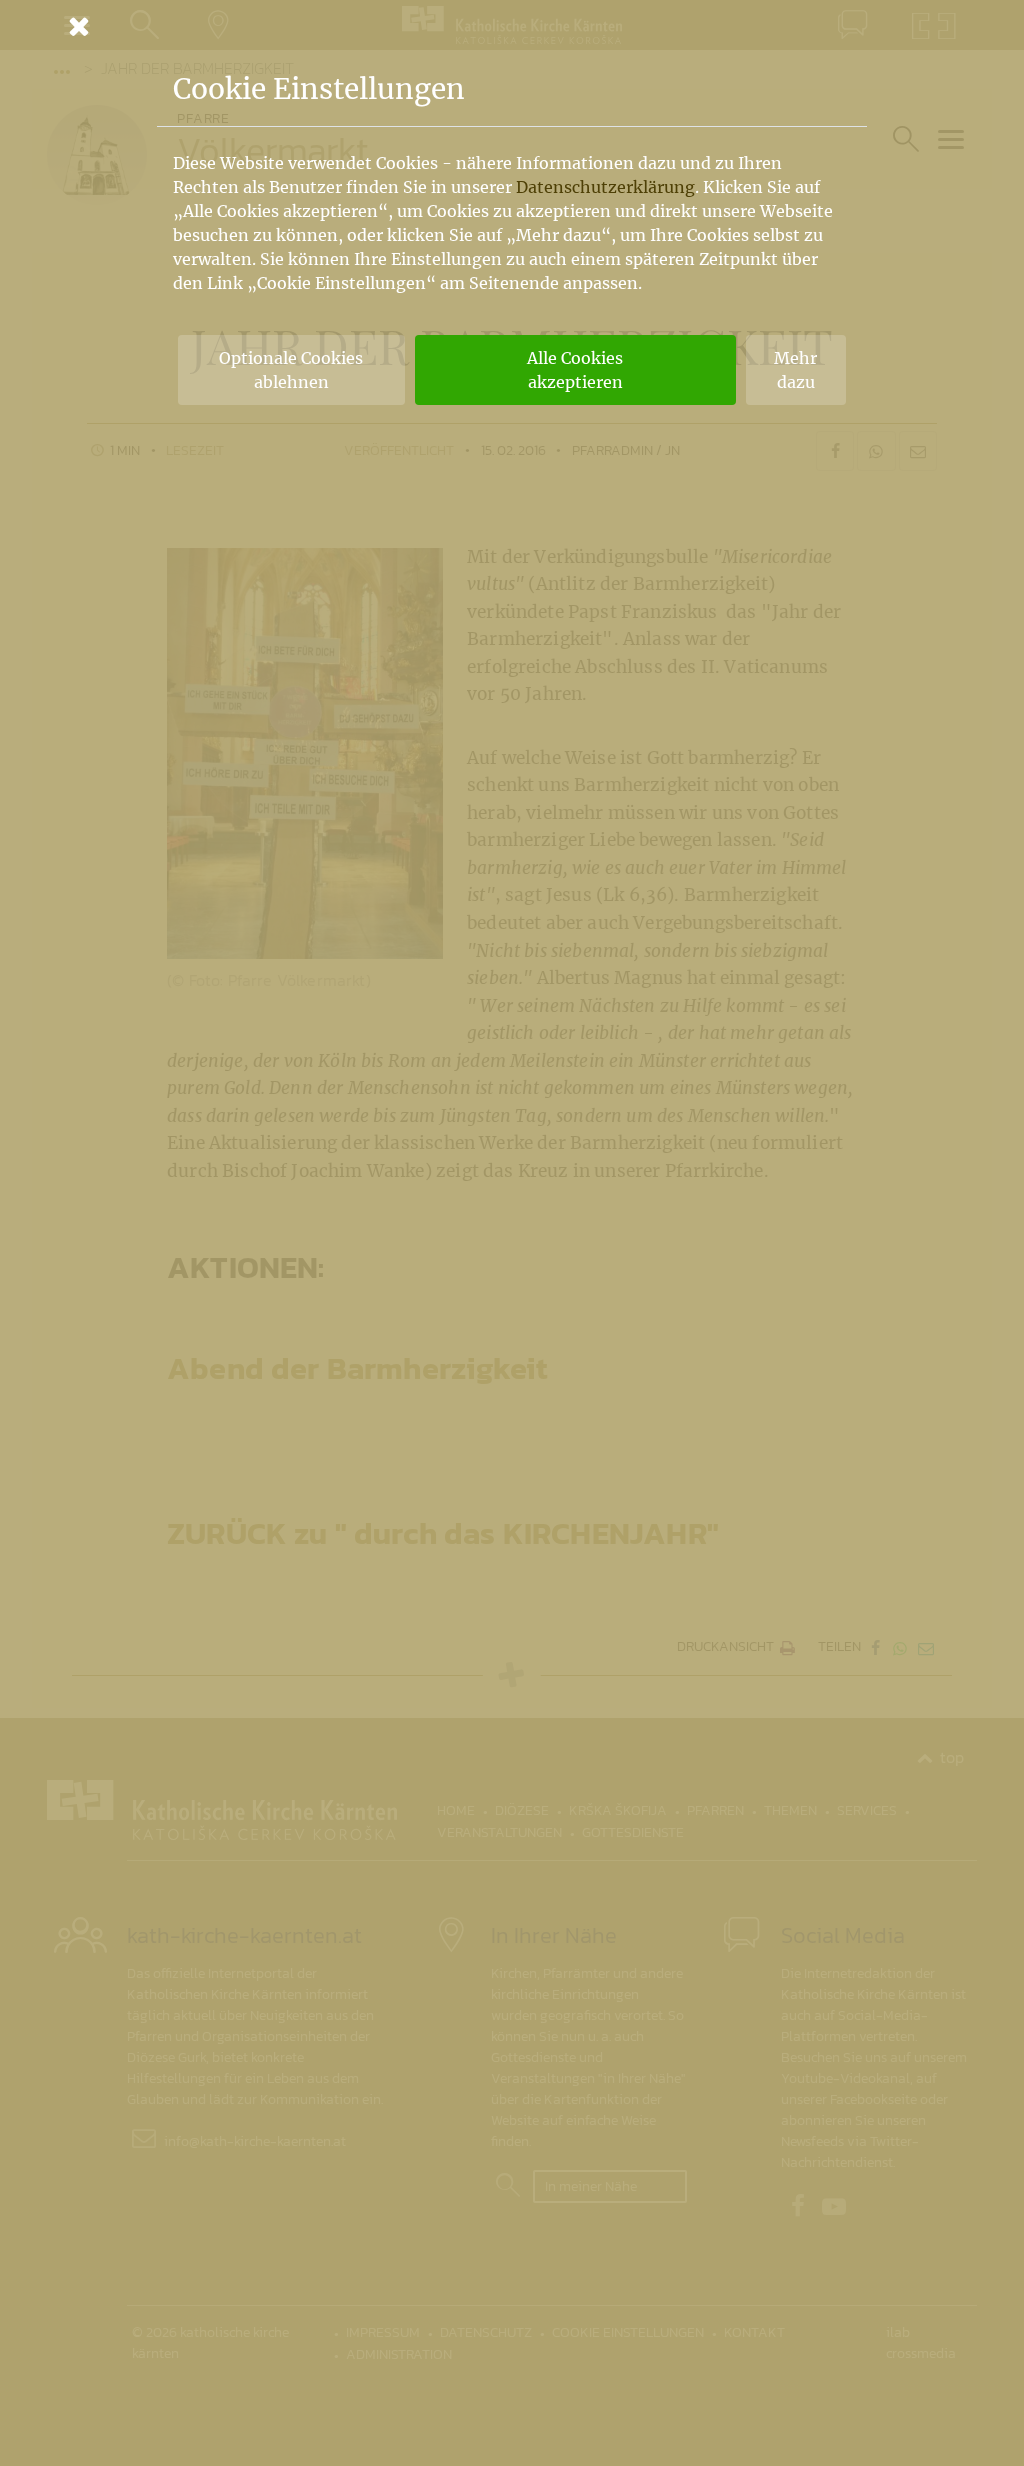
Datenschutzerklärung (605, 187)
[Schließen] (512, 26)
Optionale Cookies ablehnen (291, 370)
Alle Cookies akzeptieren (575, 370)
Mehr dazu (795, 370)
